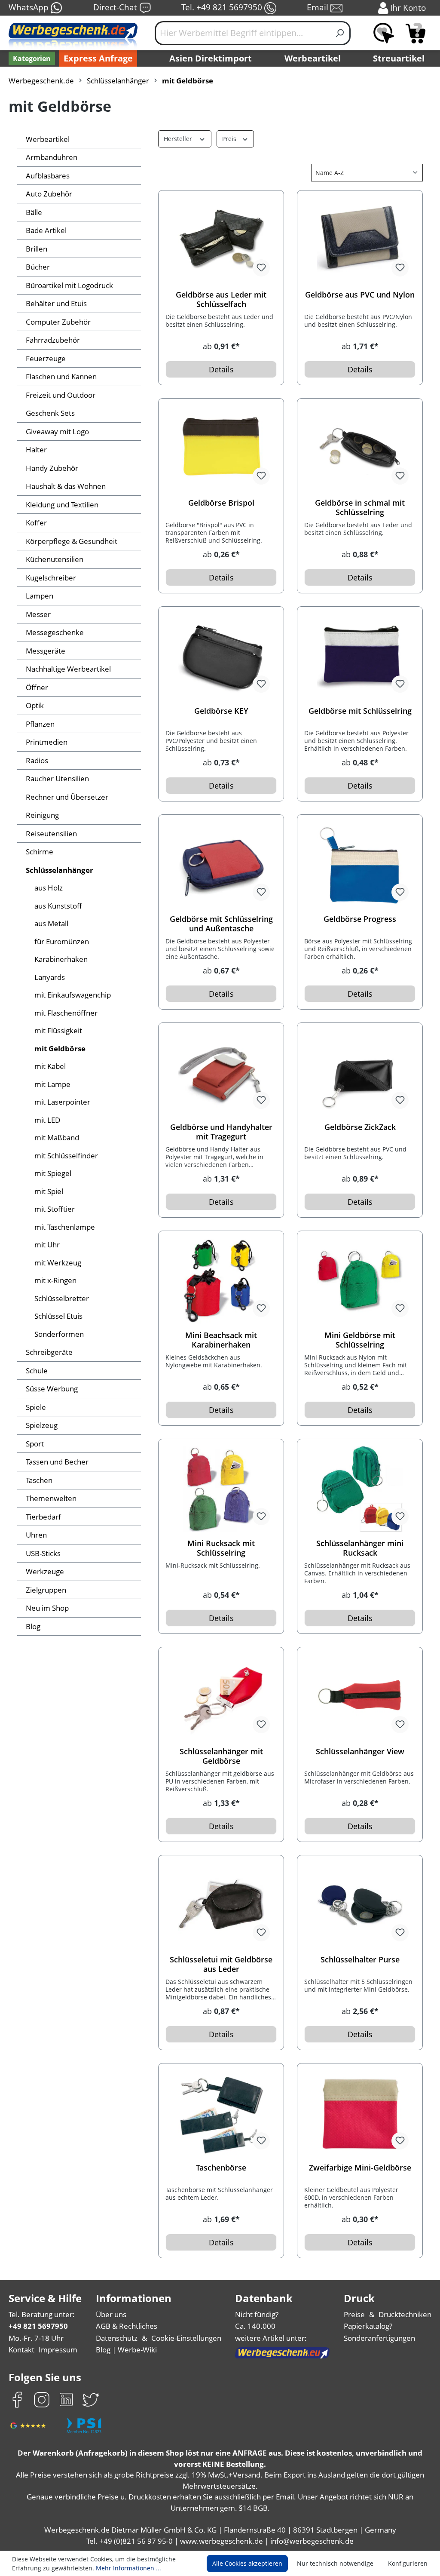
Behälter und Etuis (56, 303)
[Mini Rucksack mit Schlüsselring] (221, 1489)
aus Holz (49, 888)
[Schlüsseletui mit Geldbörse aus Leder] (221, 1905)
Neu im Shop (47, 1608)
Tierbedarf (43, 1517)
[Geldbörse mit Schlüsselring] (360, 657)
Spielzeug (42, 1425)
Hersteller (179, 139)
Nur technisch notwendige (335, 2563)
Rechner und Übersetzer (67, 797)
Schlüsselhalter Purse (360, 1960)
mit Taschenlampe (65, 1227)
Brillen (37, 249)
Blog (33, 1626)
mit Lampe (52, 1084)
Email (319, 7)
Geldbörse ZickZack (360, 1127)
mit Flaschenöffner (66, 1013)
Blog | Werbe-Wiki (126, 2350)
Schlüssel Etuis (58, 1316)
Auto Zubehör (49, 194)
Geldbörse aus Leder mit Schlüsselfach (221, 299)
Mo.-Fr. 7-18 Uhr (36, 2338)
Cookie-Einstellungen (186, 2338)
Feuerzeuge (46, 358)
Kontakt (21, 2350)
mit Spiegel (53, 1173)
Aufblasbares (48, 176)
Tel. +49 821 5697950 (223, 7)
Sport (35, 1444)
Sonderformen (59, 1334)
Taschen (39, 1480)
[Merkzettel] (384, 33)
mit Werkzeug (58, 1263)
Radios (37, 760)
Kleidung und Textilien (62, 505)
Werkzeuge (45, 1571)
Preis (230, 139)
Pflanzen (40, 724)
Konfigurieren (408, 2563)
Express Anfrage (98, 58)
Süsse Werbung (52, 1389)
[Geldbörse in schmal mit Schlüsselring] (360, 448)
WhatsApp (30, 7)
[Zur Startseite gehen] (73, 37)
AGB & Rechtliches (127, 2326)
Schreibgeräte (49, 1352)
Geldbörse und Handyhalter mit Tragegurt (221, 1132)
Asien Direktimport (211, 58)
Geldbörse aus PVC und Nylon (360, 295)
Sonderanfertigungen (379, 2338)
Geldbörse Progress (360, 919)
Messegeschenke (55, 632)
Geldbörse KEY (221, 711)
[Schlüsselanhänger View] (360, 1697)
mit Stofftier (55, 1209)
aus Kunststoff (58, 906)
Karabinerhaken (61, 959)
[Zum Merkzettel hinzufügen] (261, 268)
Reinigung (42, 815)
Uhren (36, 1535)
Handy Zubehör (52, 468)
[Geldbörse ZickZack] (360, 1073)
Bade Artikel (46, 230)
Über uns (111, 2314)
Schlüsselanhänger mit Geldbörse (221, 1756)
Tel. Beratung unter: (42, 2314)
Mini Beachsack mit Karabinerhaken (221, 1340)
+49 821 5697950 (38, 2326)
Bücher (38, 267)
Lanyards (50, 977)
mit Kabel (50, 1066)
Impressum (58, 2350)
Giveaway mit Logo (57, 431)
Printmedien (47, 742)
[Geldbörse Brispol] (221, 448)
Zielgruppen (46, 1590)
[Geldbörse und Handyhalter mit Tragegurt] (221, 1073)
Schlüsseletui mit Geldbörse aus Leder (221, 1964)
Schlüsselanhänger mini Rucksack (360, 1548)
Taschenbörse (221, 2168)
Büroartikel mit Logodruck (69, 285)
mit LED (47, 1120)
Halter (36, 450)
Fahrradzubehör (53, 340)
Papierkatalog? (368, 2326)
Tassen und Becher (57, 1462)
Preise (354, 2314)
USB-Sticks (43, 1553)
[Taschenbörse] (221, 2113)
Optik (35, 705)
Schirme (40, 852)
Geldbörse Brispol (221, 503)
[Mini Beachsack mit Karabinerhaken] (221, 1281)
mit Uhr (47, 1245)
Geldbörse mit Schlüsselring (360, 711)
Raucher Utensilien (57, 778)
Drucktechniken (405, 2314)
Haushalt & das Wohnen (66, 486)
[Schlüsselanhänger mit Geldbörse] (221, 1697)
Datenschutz (117, 2338)
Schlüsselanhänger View (360, 1752)
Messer (38, 614)
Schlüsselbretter (62, 1298)
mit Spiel (49, 1191)
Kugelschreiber (51, 578)
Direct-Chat (116, 7)
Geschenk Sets (50, 413)
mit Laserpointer (62, 1102)
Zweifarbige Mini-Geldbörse (360, 2168)
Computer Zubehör (58, 322)
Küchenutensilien (55, 559)
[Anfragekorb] (416, 33)
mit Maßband (57, 1138)
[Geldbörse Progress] (360, 865)
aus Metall (51, 923)
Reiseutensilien (51, 834)
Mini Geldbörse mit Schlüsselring (360, 1340)
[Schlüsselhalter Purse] (360, 1905)
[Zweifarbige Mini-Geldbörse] (360, 2113)
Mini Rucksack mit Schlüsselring (221, 1548)
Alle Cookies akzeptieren (247, 2563)
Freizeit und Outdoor (61, 395)
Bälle (34, 212)
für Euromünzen (62, 941)
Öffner (37, 687)
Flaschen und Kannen (61, 376)
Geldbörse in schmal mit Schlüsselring (360, 507)
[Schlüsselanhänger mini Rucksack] (360, 1489)
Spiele (36, 1407)
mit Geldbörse (60, 1049)
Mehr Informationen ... (128, 2568)
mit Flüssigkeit (58, 1030)
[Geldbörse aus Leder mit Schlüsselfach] (221, 240)
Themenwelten (51, 1498)
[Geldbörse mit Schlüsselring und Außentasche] (221, 865)
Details (221, 369)
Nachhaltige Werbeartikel (68, 669)
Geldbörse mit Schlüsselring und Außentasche (221, 924)
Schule (37, 1371)
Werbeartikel (313, 58)
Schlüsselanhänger (60, 870)
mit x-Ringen (55, 1280)
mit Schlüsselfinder (66, 1156)
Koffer (36, 523)
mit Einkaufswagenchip (73, 995)
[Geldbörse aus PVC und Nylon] (360, 240)
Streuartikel (399, 58)
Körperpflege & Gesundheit (72, 541)
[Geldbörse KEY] (221, 657)
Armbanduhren (52, 157)
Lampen (40, 596)
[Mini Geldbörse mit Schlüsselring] (360, 1281)
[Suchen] (340, 33)
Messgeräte (46, 651)
